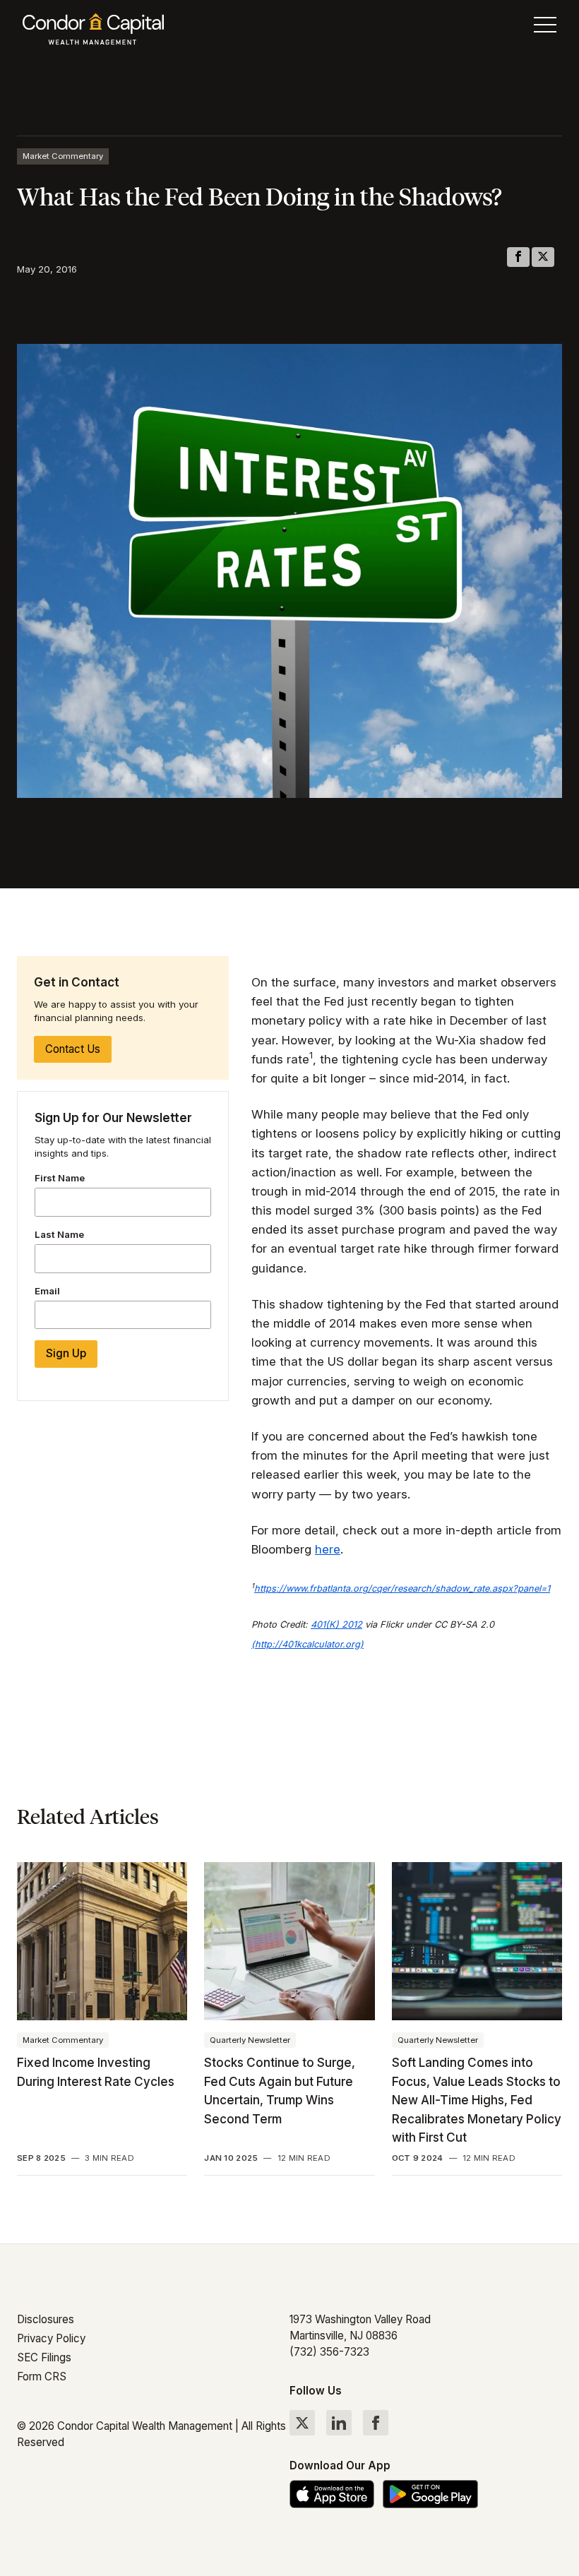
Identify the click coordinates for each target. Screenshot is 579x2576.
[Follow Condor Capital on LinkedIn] (339, 2423)
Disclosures (46, 2319)
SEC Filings (44, 2357)
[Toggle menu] (545, 28)
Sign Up (66, 1353)
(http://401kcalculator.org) (308, 1644)
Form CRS (42, 2377)
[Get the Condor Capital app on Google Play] (430, 2494)
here (328, 1549)
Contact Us (73, 1049)
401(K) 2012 (336, 1624)
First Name (60, 1178)
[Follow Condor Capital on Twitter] (302, 2423)
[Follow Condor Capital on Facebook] (376, 2423)
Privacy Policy (51, 2338)
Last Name (59, 1234)
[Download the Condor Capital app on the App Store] (332, 2494)
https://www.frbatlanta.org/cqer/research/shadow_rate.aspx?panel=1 (402, 1588)
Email (47, 1291)
